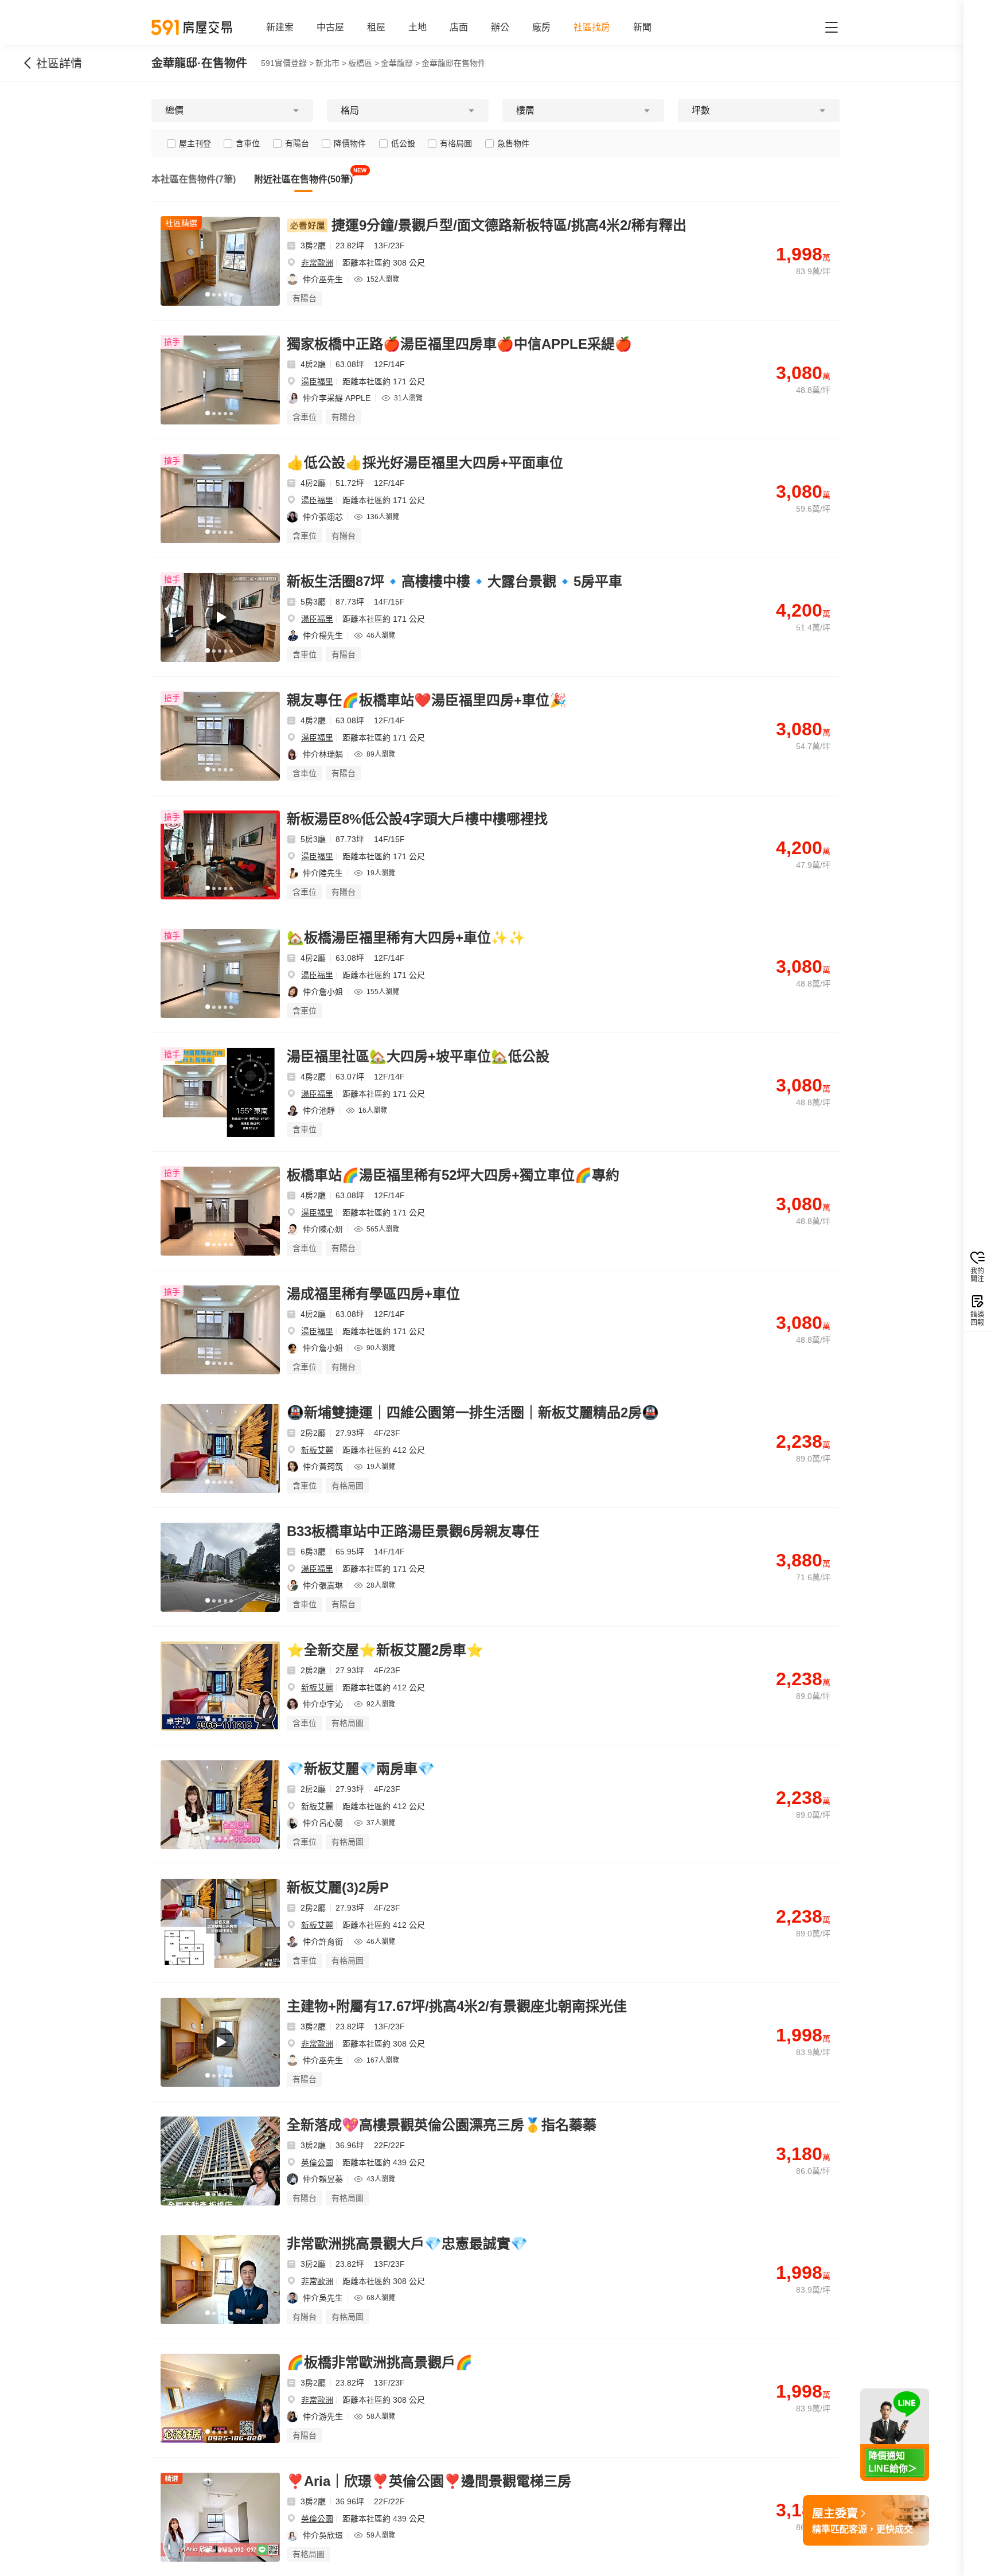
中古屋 (330, 27)
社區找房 (592, 27)
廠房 (541, 27)
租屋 (376, 27)
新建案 (280, 27)
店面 (459, 27)
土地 (418, 27)
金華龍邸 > (400, 63)
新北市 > (331, 63)
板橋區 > (364, 63)
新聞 (642, 27)
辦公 (500, 27)
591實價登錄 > (287, 63)
